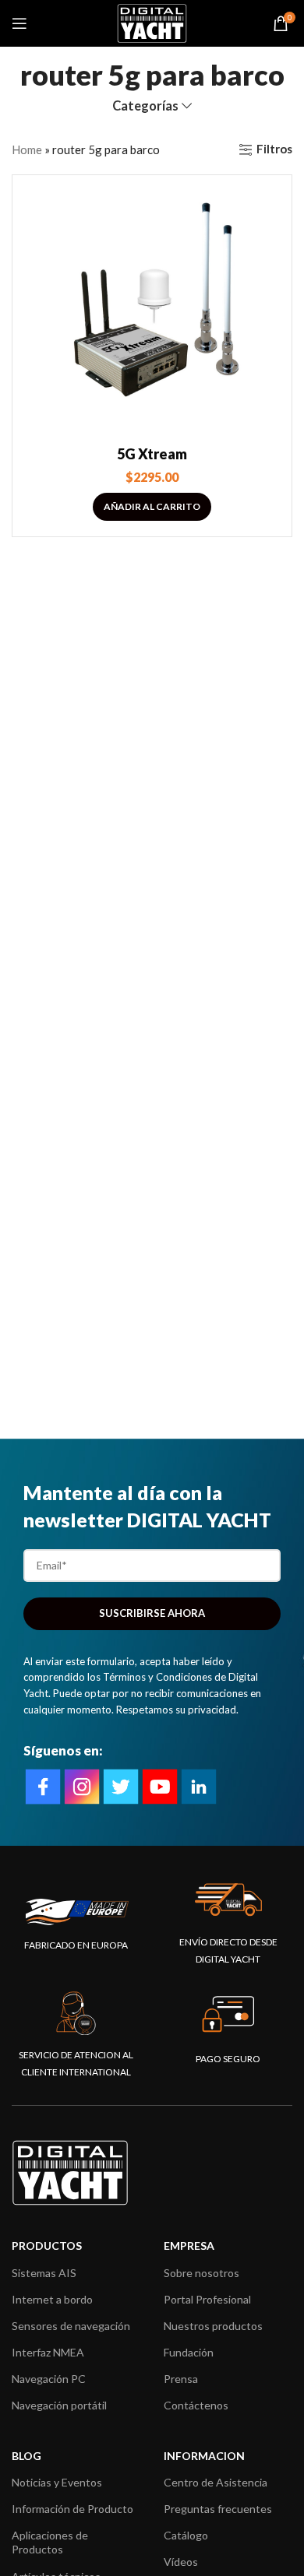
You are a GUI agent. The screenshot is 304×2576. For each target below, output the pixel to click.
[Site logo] (152, 22)
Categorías (145, 106)
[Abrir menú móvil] (19, 23)
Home (27, 149)
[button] (152, 507)
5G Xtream (152, 454)
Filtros (274, 149)
